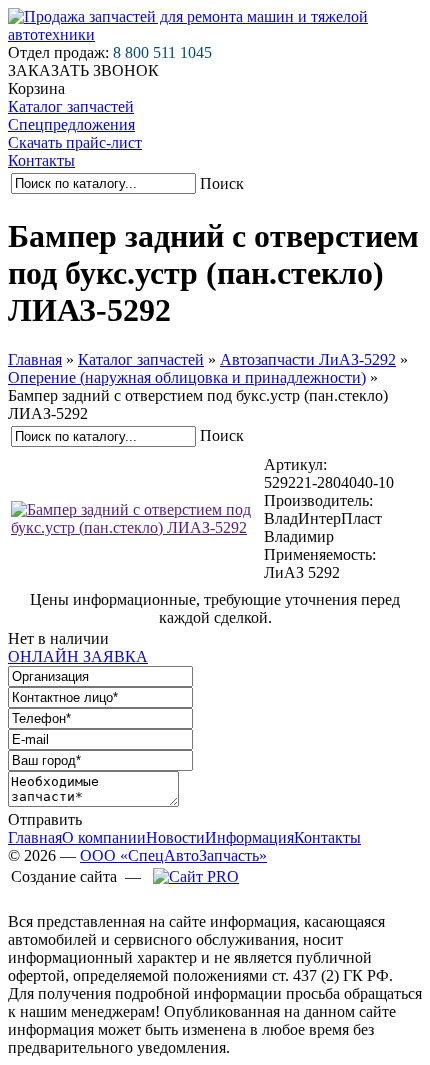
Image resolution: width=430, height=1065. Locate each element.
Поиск (222, 183)
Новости (175, 837)
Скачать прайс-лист (75, 142)
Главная (35, 359)
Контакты (41, 160)
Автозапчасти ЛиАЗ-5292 (308, 359)
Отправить (45, 819)
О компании (104, 837)
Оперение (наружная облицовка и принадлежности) (187, 377)
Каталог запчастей (71, 106)
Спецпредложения (71, 124)
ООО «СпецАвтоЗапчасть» (173, 855)
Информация (249, 837)
